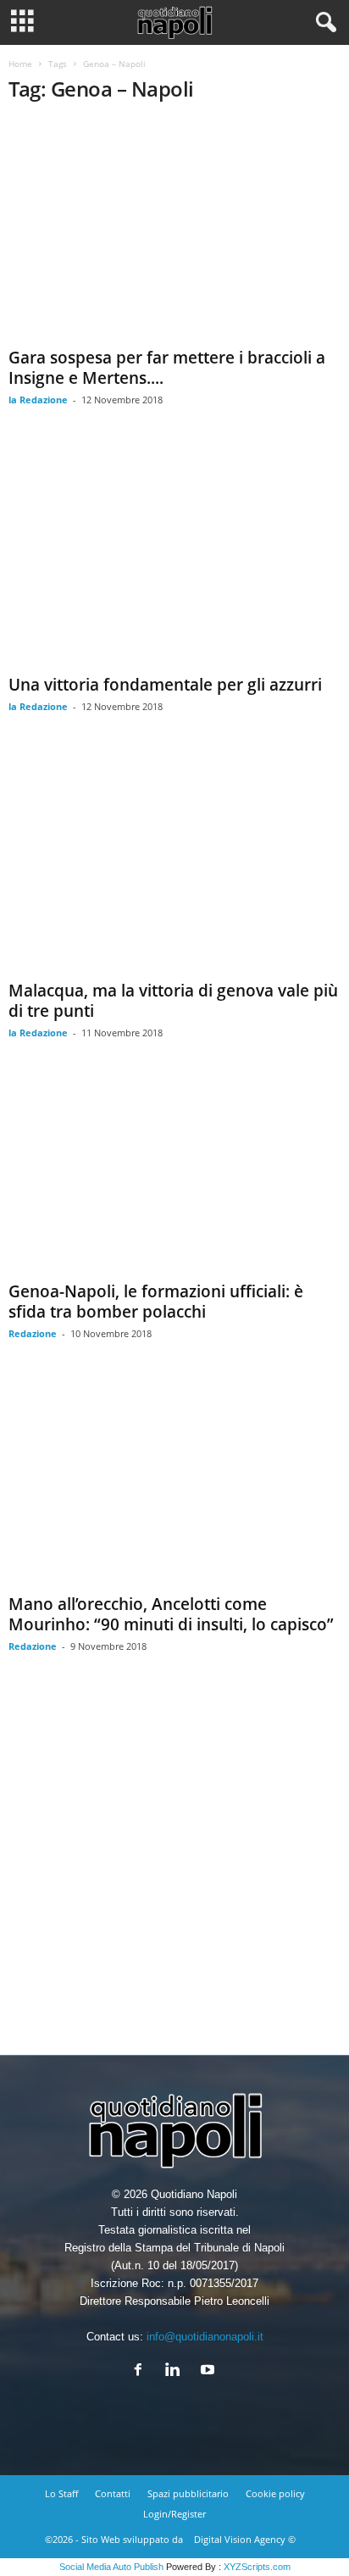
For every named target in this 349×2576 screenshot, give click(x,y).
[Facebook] (142, 2371)
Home (20, 64)
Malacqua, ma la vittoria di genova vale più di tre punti (173, 1001)
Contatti (113, 2493)
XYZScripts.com (257, 2567)
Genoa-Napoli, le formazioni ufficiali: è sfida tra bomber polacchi (156, 1302)
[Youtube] (210, 2371)
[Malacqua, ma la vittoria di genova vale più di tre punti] (174, 863)
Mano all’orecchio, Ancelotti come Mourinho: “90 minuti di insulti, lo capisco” (171, 1614)
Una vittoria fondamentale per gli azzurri (165, 685)
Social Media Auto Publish (111, 2567)
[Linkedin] (177, 2371)
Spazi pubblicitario (188, 2493)
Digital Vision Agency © (245, 2539)
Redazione (33, 1333)
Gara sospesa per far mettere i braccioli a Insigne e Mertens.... (167, 368)
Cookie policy (275, 2493)
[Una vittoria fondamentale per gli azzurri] (174, 556)
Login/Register (174, 2514)
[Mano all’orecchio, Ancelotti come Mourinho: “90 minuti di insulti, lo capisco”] (174, 1483)
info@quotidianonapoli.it (205, 2337)
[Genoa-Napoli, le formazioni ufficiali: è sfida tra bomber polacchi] (174, 1177)
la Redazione (38, 400)
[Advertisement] (174, 1867)
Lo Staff (61, 2493)
